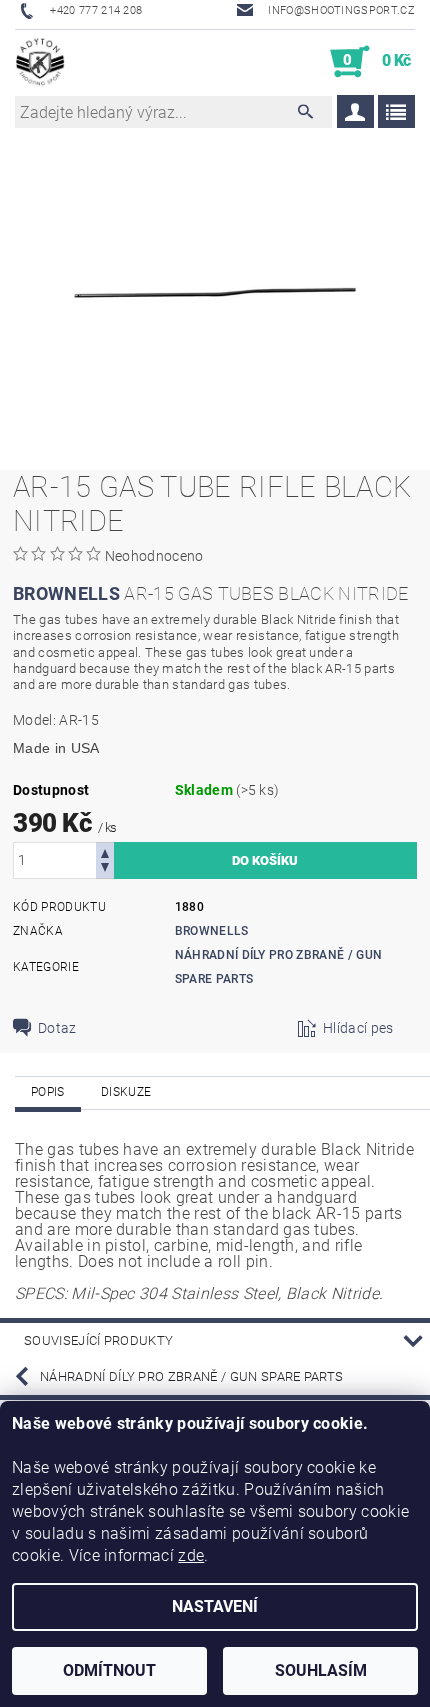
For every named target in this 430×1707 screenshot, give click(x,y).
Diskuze (126, 1092)
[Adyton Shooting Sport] (40, 62)
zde (191, 1555)
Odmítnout (109, 1670)
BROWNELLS (66, 593)
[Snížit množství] (105, 869)
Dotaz (57, 1028)
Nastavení (215, 1606)
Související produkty (98, 1340)
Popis (48, 1092)
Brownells (212, 931)
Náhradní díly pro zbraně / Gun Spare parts (191, 1376)
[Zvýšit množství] (105, 851)
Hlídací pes (358, 1028)
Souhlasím (321, 1670)
